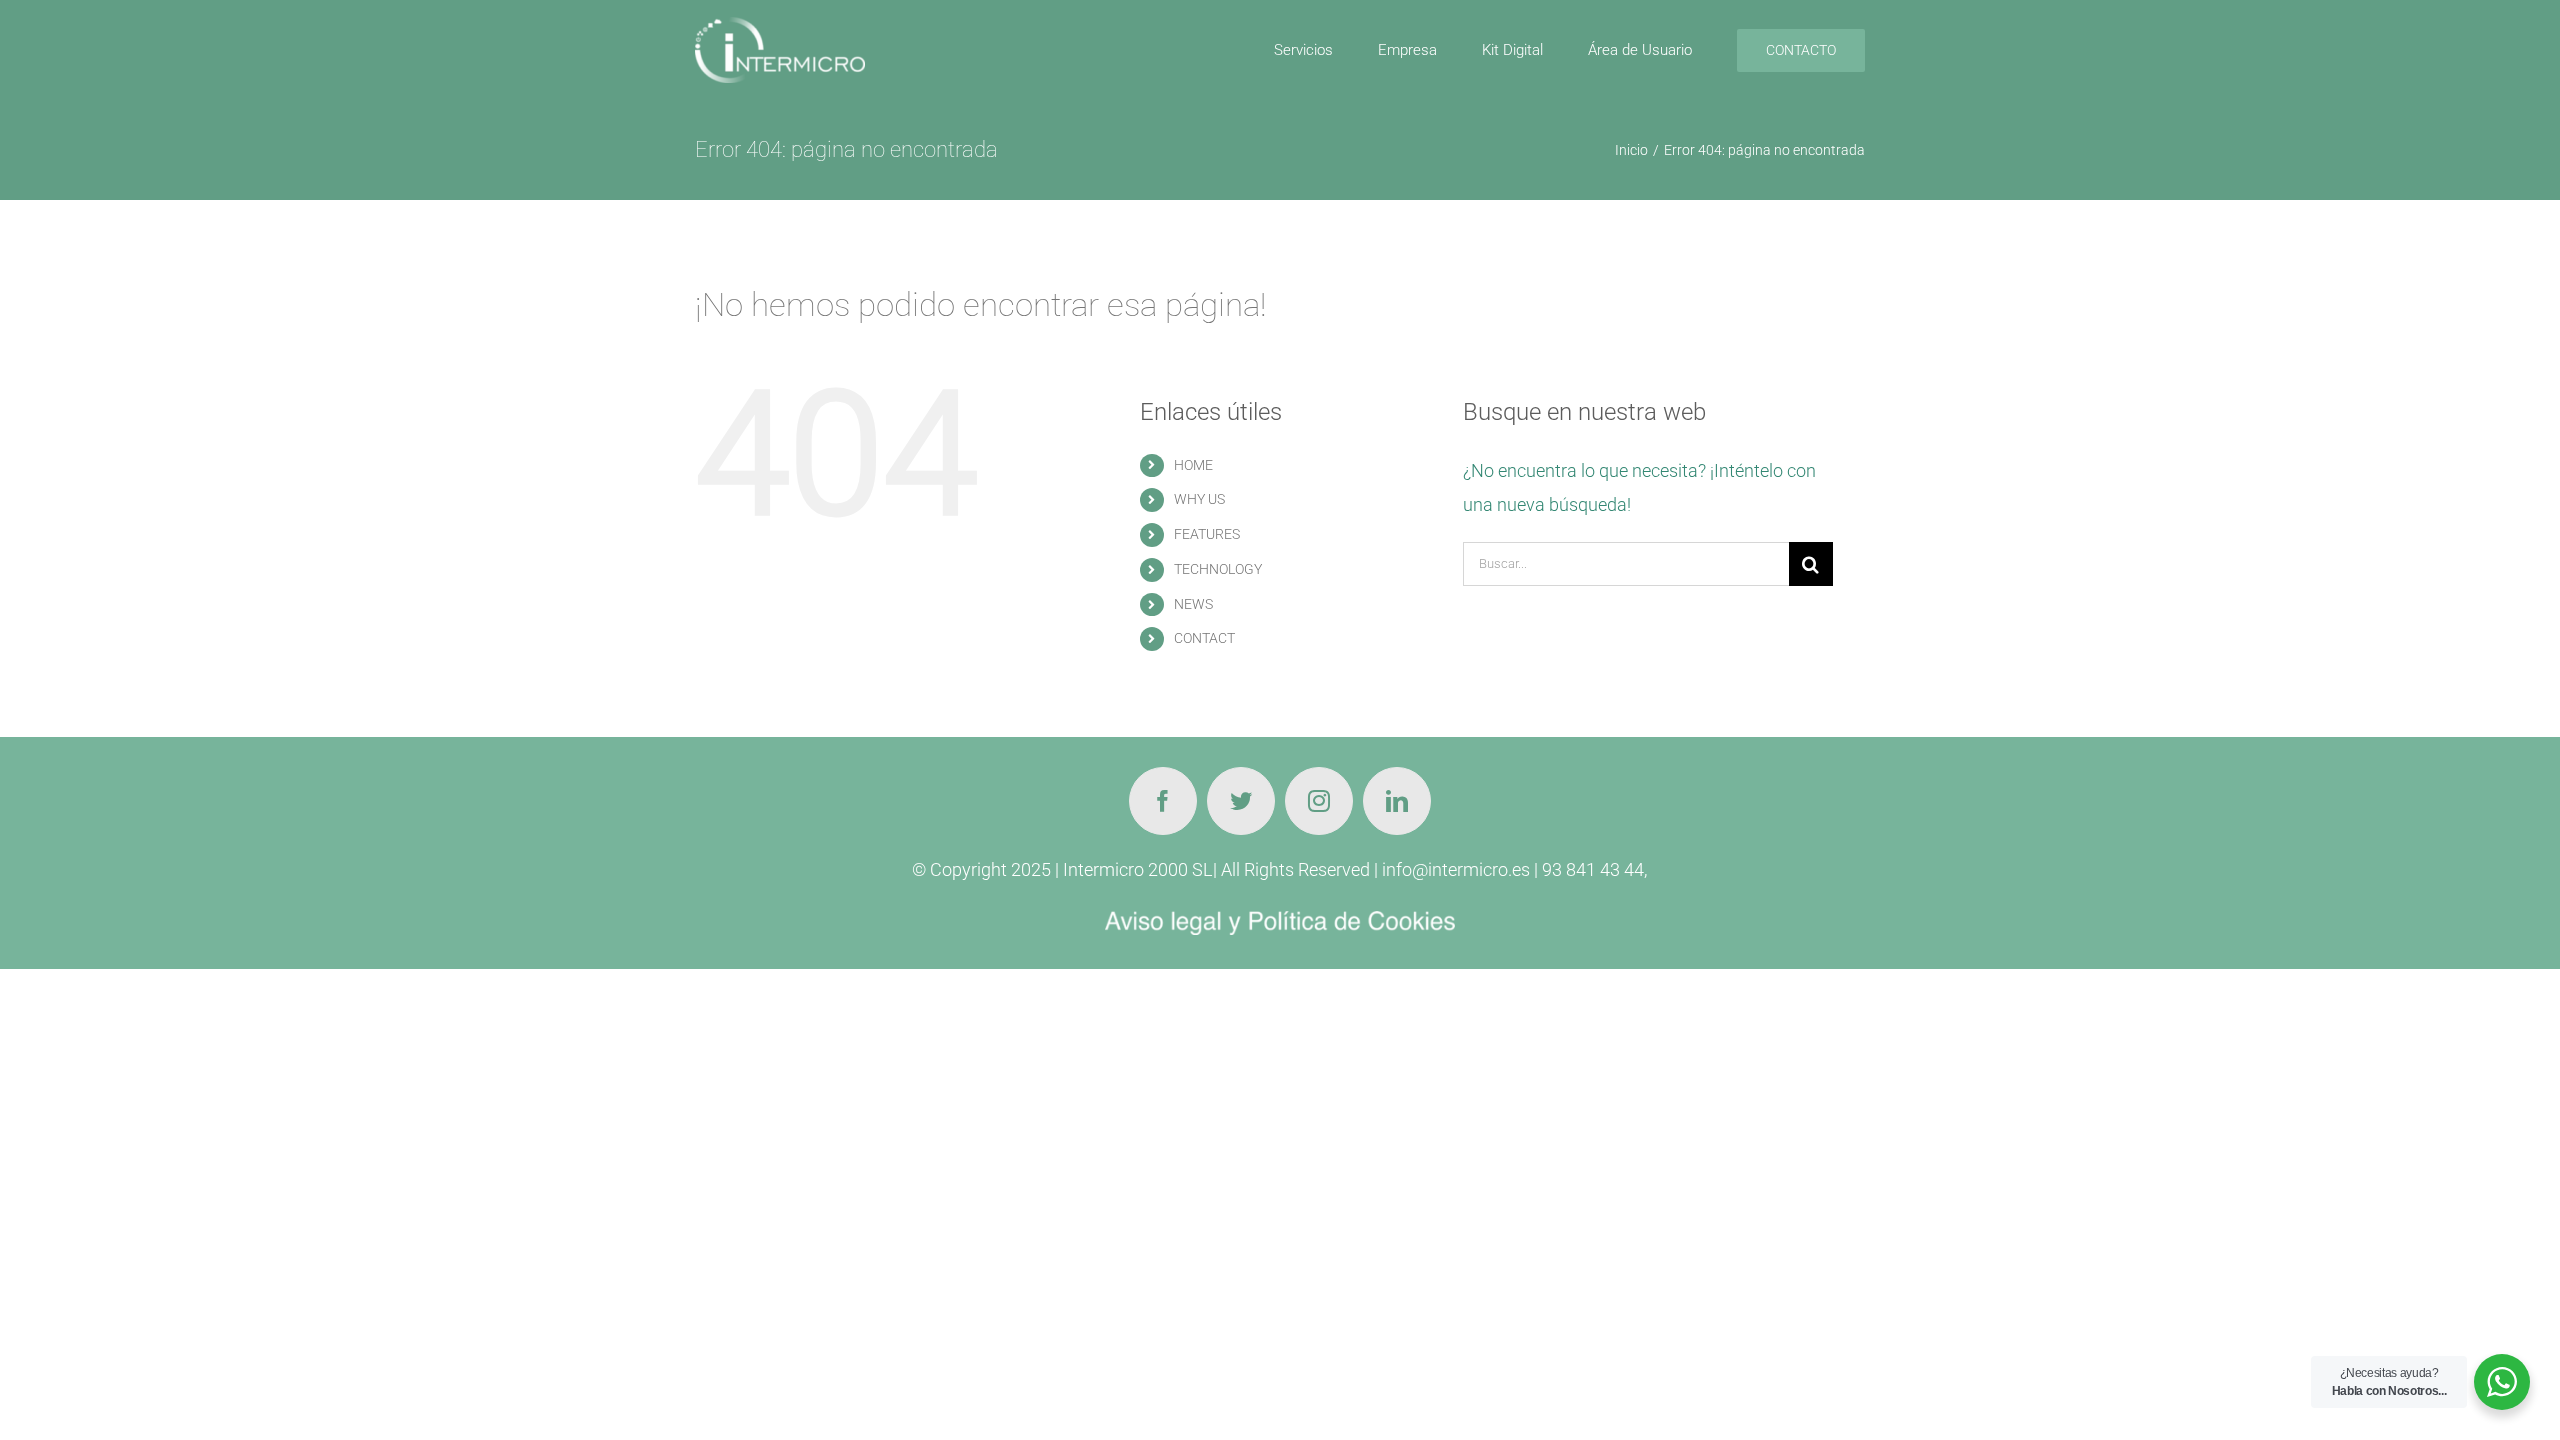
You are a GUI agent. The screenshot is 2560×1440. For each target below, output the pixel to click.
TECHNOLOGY (1218, 569)
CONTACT (1204, 638)
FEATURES (1207, 534)
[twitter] (1241, 801)
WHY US (1199, 499)
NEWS (1193, 604)
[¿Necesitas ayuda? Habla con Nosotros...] (2502, 1382)
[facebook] (1163, 801)
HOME (1193, 465)
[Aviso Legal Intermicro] (1280, 919)
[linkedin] (1397, 801)
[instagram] (1319, 801)
